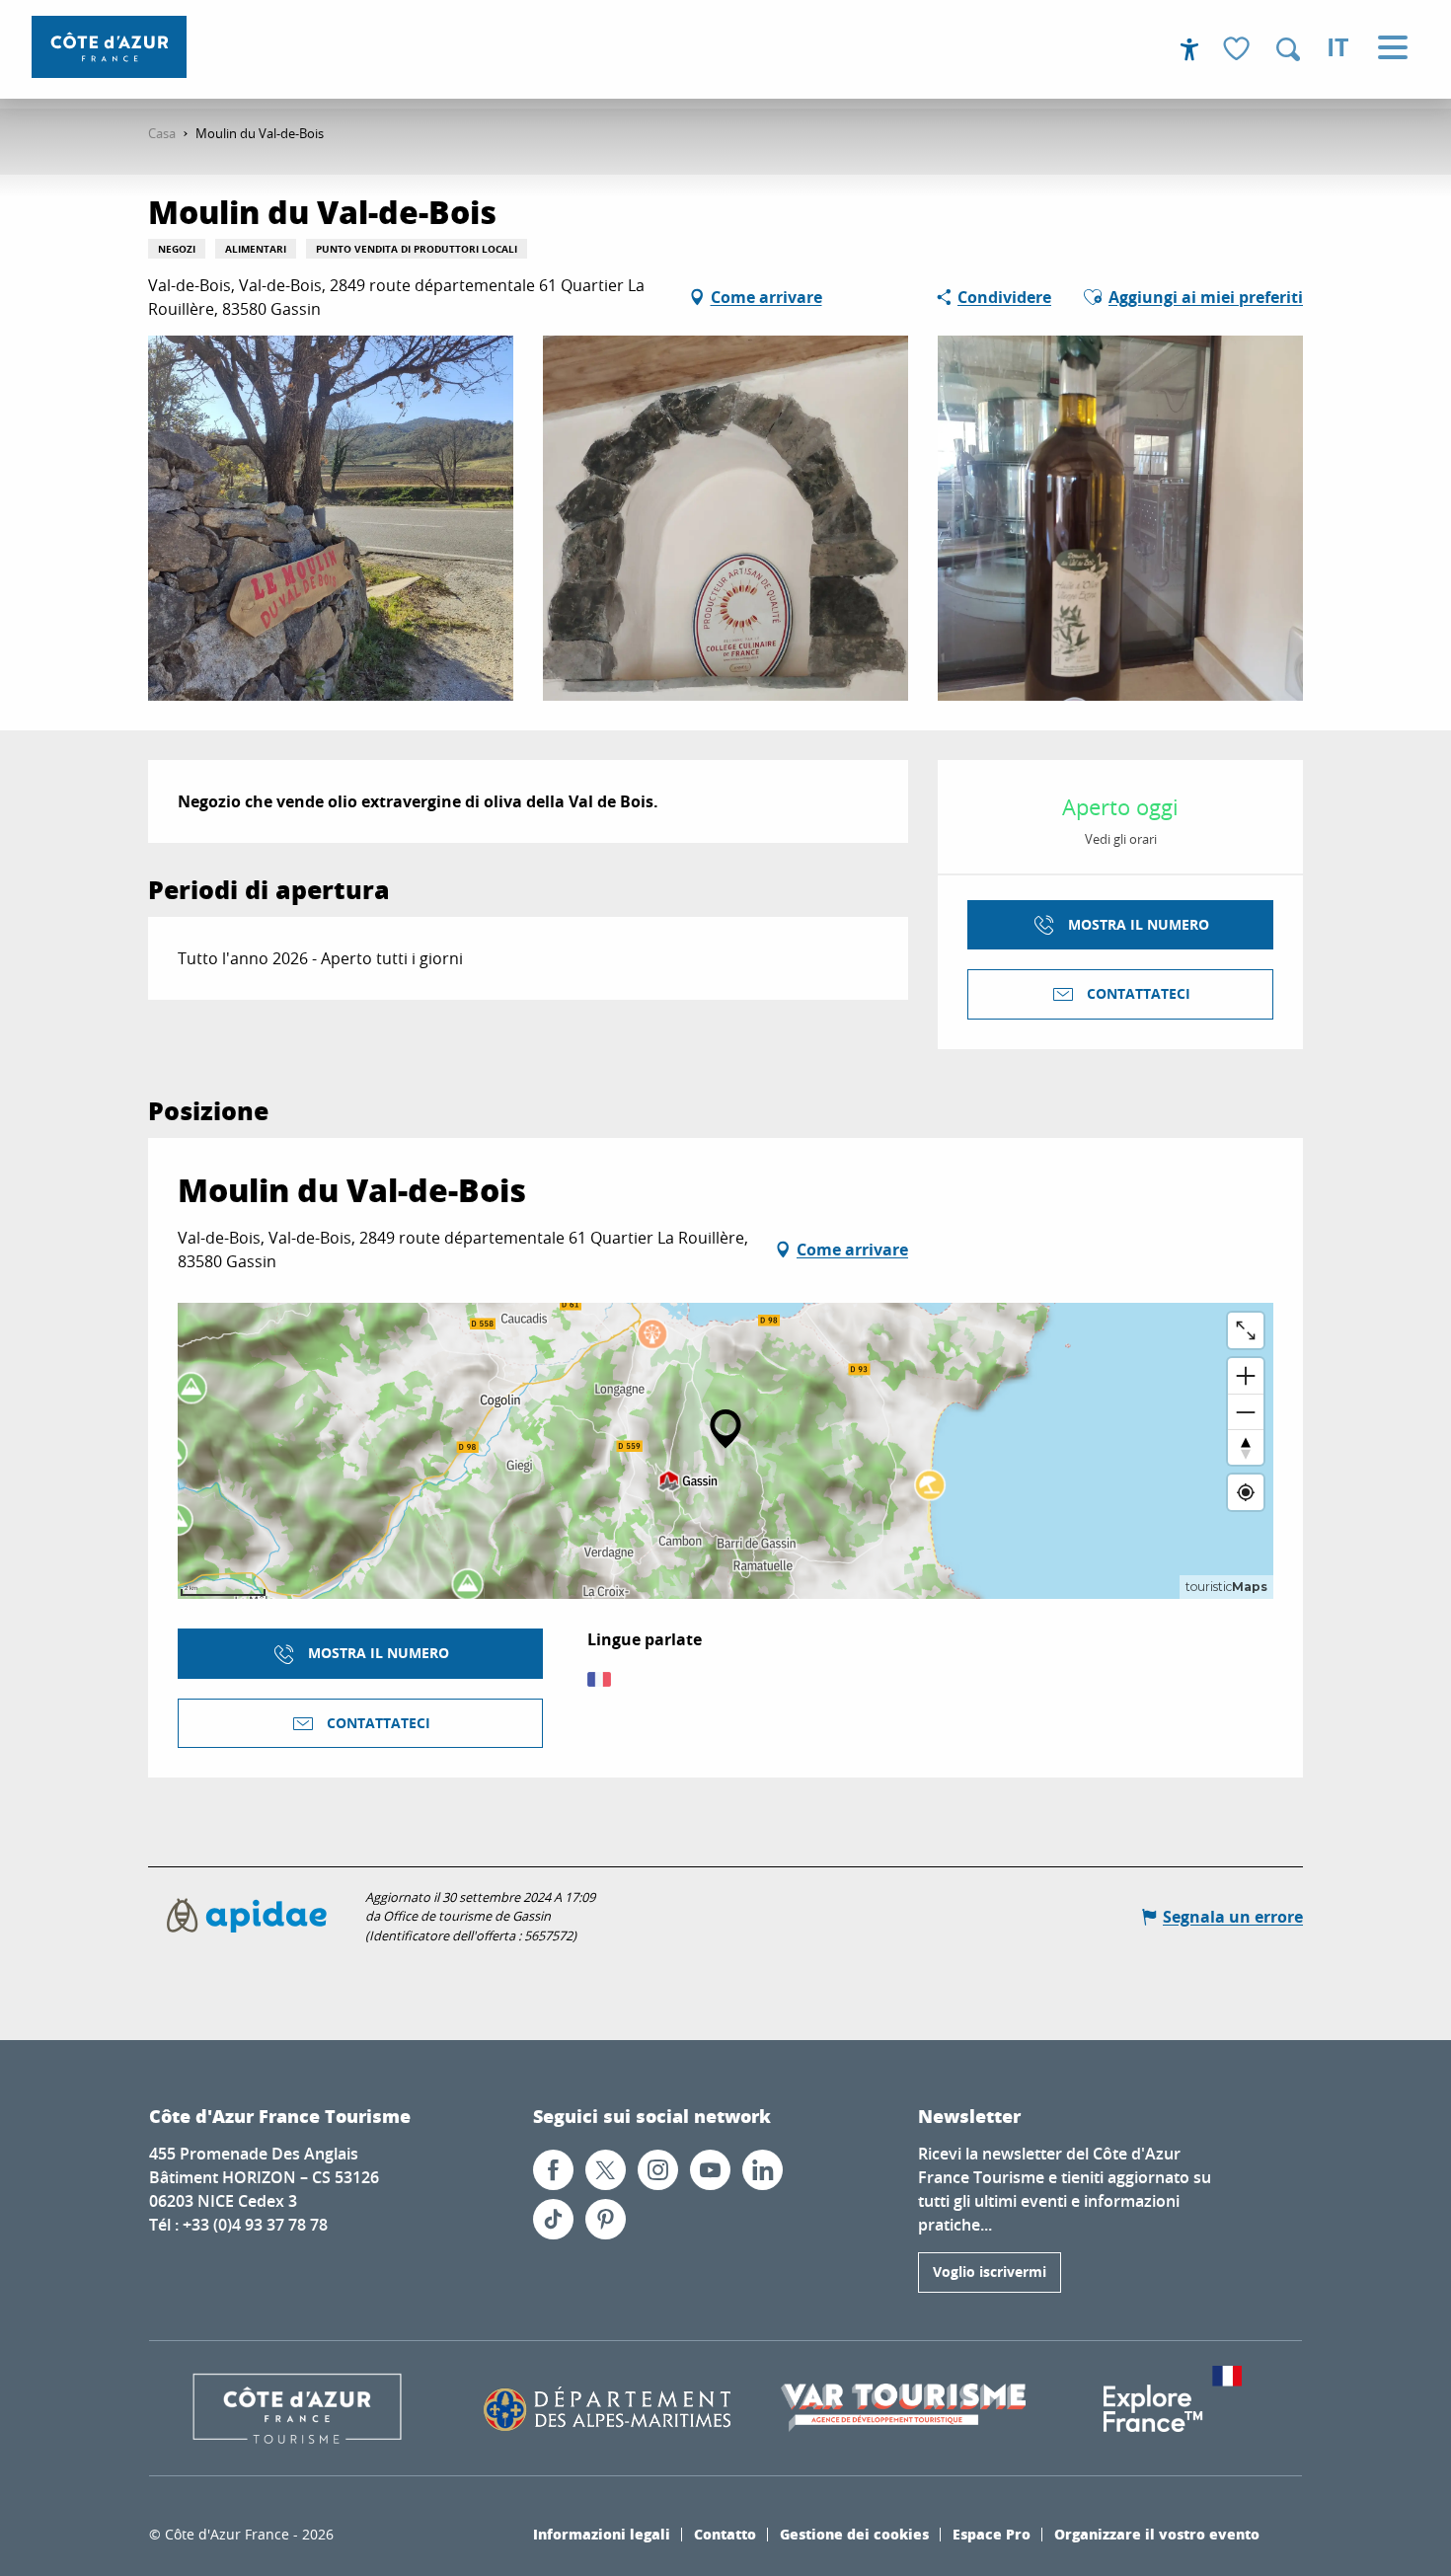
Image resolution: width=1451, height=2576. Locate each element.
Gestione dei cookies (854, 2534)
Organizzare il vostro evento (1157, 2534)
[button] (1288, 49)
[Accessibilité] (1189, 49)
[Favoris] (1239, 50)
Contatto (725, 2534)
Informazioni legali (602, 2534)
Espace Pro (992, 2534)
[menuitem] (109, 47)
